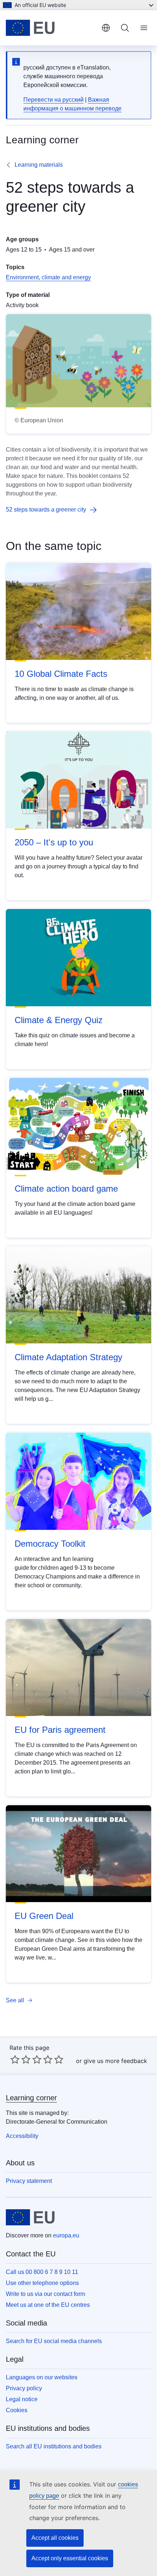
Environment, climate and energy (48, 277)
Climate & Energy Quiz (59, 1020)
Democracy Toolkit (50, 1544)
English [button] (106, 28)
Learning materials (39, 165)
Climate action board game (66, 1189)
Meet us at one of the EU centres (48, 2305)
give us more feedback (115, 2061)
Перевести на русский (53, 100)
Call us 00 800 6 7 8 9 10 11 (42, 2272)
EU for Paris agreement (60, 1730)
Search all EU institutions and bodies (54, 2446)
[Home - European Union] (51, 28)
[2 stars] (20, 2059)
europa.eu (66, 2235)
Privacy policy (24, 2388)
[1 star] (15, 2059)
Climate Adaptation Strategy (68, 1357)
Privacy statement (29, 2181)
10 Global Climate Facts (61, 674)
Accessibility (22, 2136)
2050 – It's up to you (54, 842)
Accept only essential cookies (70, 2558)
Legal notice (22, 2399)
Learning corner (31, 2098)
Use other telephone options (42, 2283)
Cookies (17, 2410)
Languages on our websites (42, 2377)
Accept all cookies (55, 2538)
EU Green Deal (44, 1916)
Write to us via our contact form (45, 2294)
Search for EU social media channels (54, 2341)
